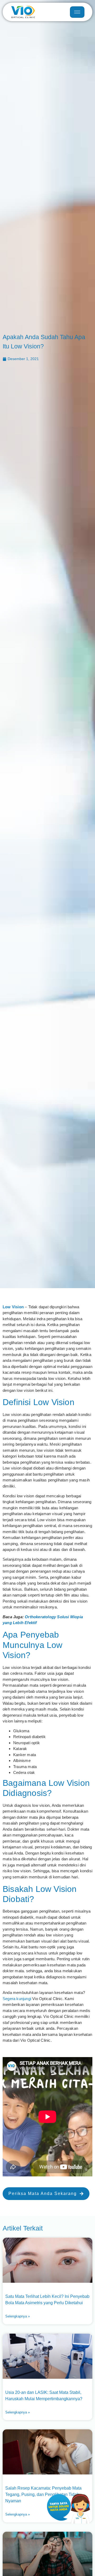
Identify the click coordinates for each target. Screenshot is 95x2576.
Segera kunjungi (17, 1999)
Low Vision (13, 1307)
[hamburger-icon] (77, 12)
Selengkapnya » (18, 2316)
